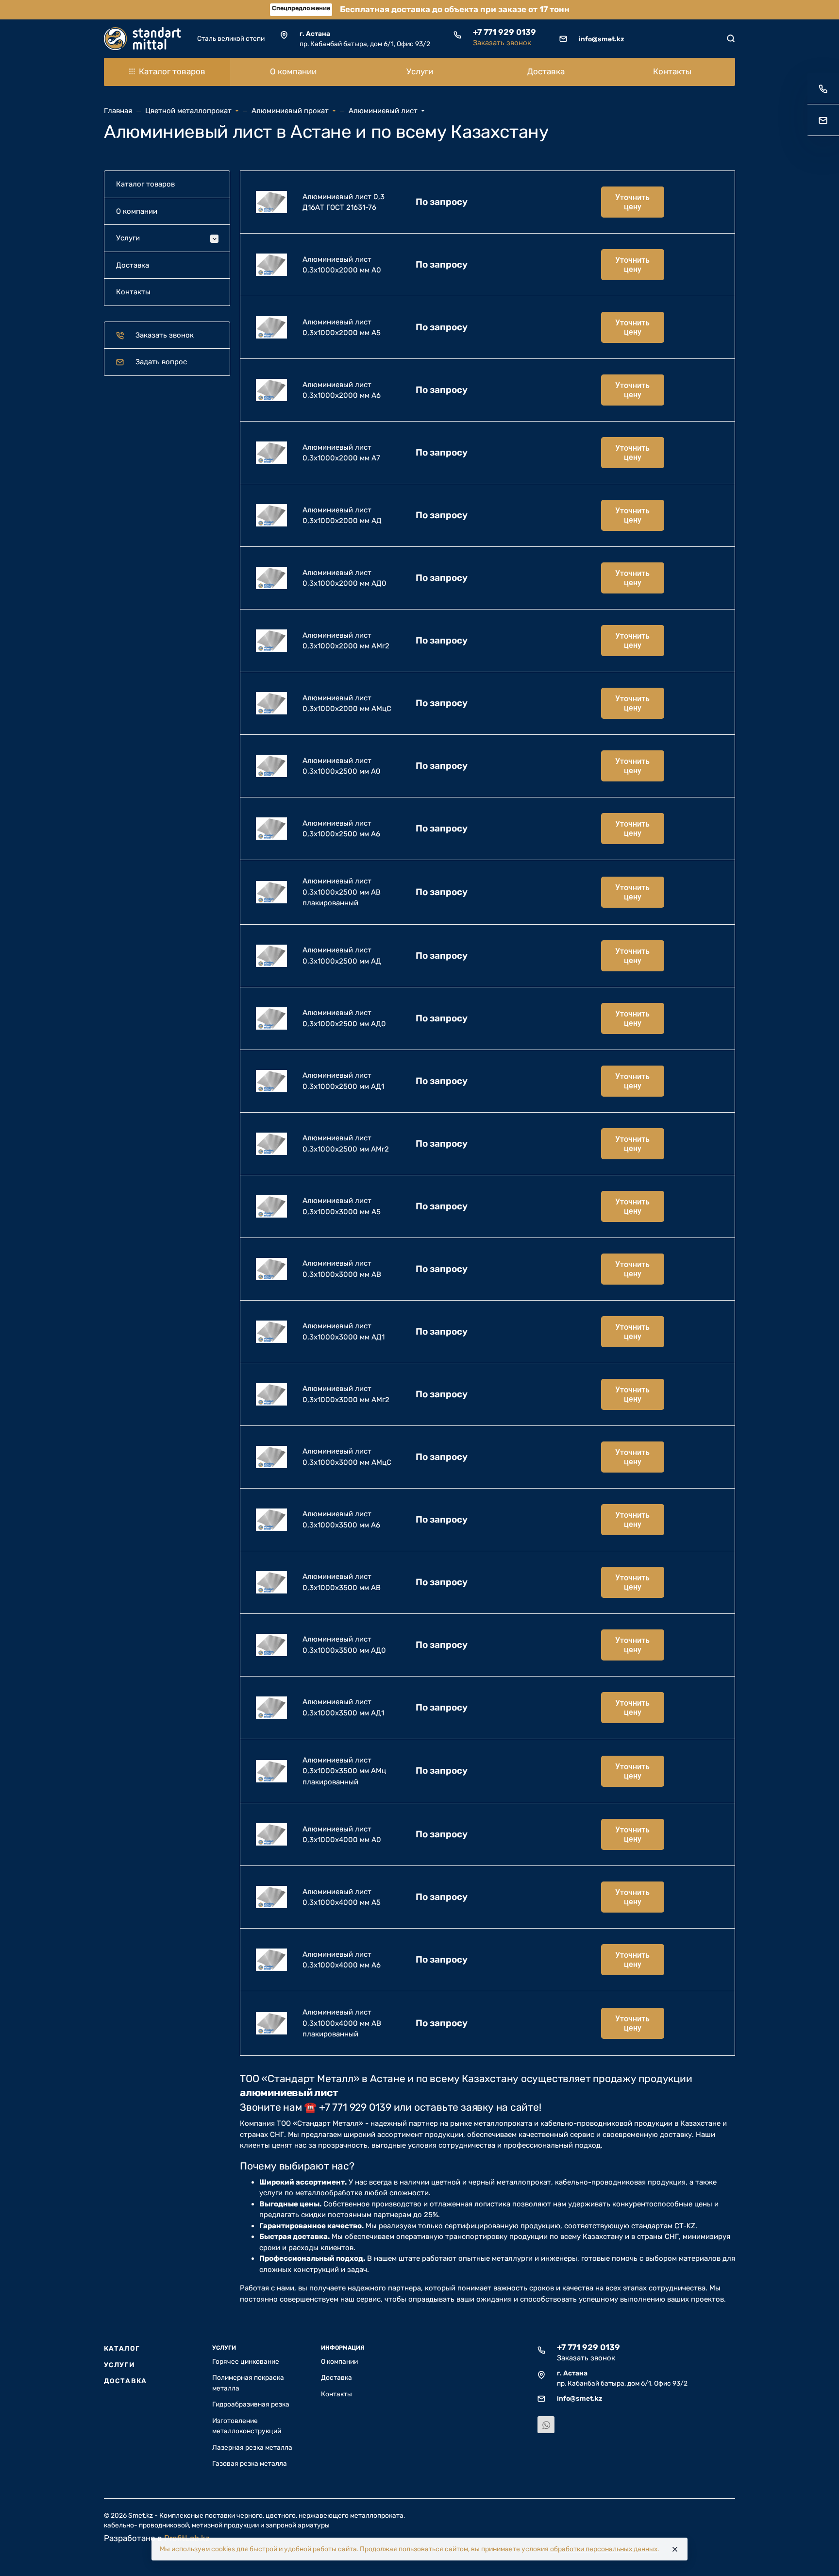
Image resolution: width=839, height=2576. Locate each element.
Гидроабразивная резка (251, 2404)
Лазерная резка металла (252, 2447)
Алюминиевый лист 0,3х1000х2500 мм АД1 (343, 1081)
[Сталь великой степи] (143, 39)
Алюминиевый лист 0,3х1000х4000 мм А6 (342, 1960)
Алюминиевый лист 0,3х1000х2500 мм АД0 (344, 1018)
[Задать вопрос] (823, 120)
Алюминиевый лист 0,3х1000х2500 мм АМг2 (346, 1144)
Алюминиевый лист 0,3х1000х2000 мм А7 (341, 453)
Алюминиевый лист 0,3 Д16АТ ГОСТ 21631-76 (344, 202)
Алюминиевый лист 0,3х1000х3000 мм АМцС (347, 1457)
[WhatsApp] (546, 2425)
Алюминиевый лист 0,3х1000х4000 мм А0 (342, 1835)
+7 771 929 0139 (504, 32)
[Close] (675, 2549)
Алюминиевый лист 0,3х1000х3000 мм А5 (342, 1206)
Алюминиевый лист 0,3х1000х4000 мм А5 (342, 1897)
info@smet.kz (601, 39)
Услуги (119, 2365)
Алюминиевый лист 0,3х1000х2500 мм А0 (342, 766)
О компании (339, 2361)
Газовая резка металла (250, 2463)
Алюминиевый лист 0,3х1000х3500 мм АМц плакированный (344, 1771)
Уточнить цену (632, 202)
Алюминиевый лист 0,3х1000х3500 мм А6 (341, 1519)
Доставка (125, 2381)
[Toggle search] (731, 38)
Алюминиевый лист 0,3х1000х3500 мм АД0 (344, 1645)
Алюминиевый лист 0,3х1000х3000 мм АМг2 (346, 1394)
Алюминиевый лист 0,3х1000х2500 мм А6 (341, 829)
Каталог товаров (172, 71)
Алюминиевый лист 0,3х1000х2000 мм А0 (342, 265)
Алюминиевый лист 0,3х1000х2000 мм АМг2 (346, 641)
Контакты (336, 2394)
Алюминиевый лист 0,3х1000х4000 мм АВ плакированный (342, 2023)
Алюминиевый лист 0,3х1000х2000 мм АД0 (344, 578)
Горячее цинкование (246, 2361)
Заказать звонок (502, 43)
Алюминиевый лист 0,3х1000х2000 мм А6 (342, 390)
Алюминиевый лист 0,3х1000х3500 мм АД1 (343, 1707)
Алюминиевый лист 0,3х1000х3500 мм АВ (342, 1582)
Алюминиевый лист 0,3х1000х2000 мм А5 (342, 328)
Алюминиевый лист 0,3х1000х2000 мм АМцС (347, 703)
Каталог (122, 2348)
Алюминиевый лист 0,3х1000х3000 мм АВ (342, 1269)
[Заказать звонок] (823, 89)
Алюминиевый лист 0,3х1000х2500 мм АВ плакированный (342, 892)
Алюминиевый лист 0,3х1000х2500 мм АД (342, 956)
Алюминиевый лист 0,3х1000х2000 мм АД (342, 516)
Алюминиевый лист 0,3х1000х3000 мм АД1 (344, 1331)
